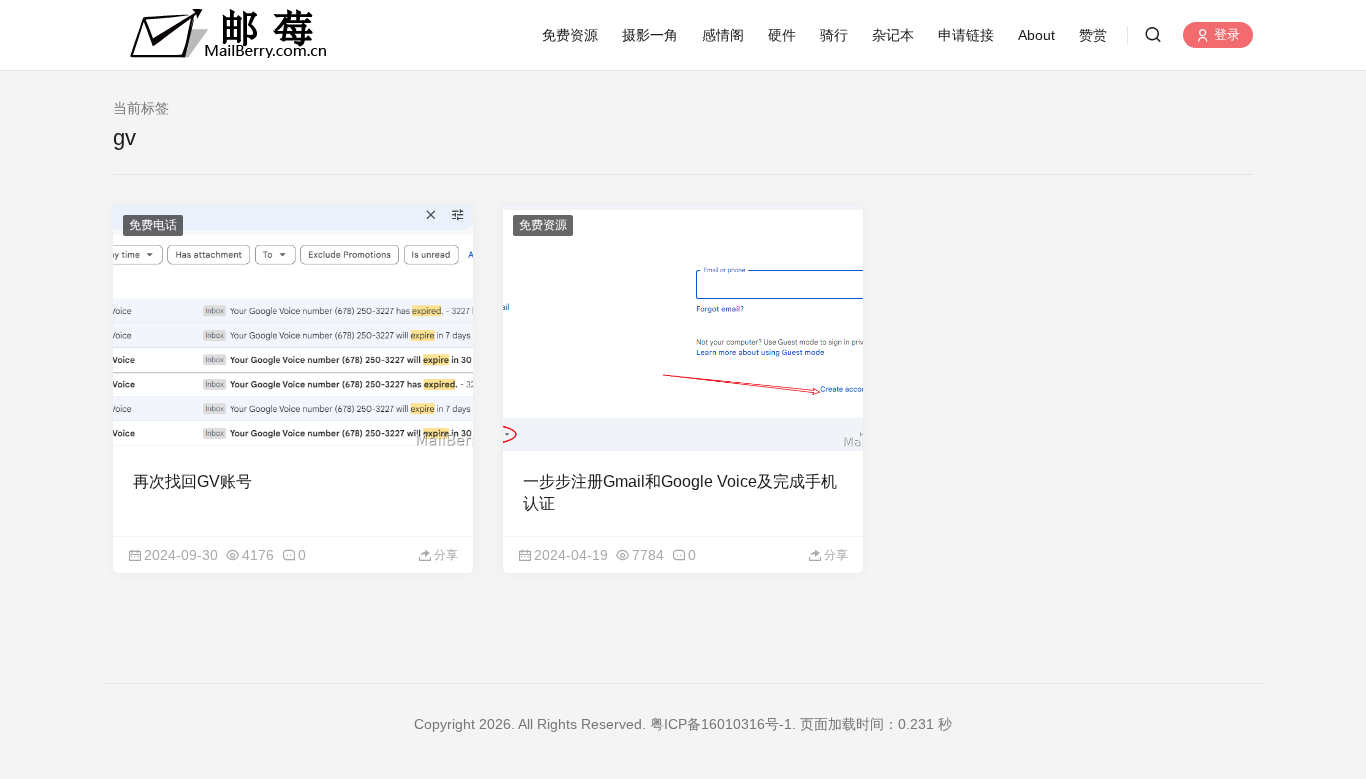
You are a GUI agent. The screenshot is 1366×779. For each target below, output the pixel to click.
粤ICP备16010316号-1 (721, 724)
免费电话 (153, 225)
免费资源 (570, 35)
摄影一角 (650, 35)
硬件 (782, 35)
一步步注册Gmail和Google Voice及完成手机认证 (680, 492)
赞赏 (1093, 35)
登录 (1225, 35)
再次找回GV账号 (192, 481)
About (1036, 35)
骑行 (834, 35)
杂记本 (893, 35)
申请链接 (966, 35)
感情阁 (723, 35)
